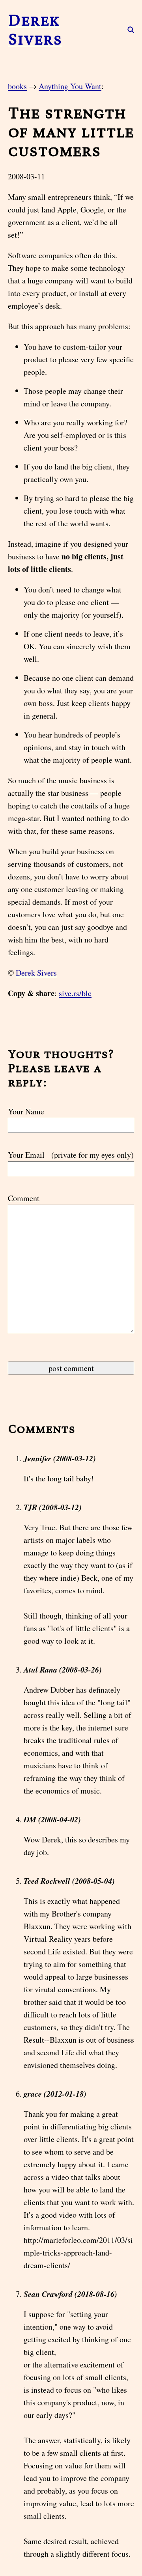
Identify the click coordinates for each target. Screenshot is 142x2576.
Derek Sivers (35, 30)
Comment (24, 1198)
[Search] (126, 30)
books (17, 86)
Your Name (26, 1111)
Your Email (71, 1155)
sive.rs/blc (75, 993)
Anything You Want (70, 86)
